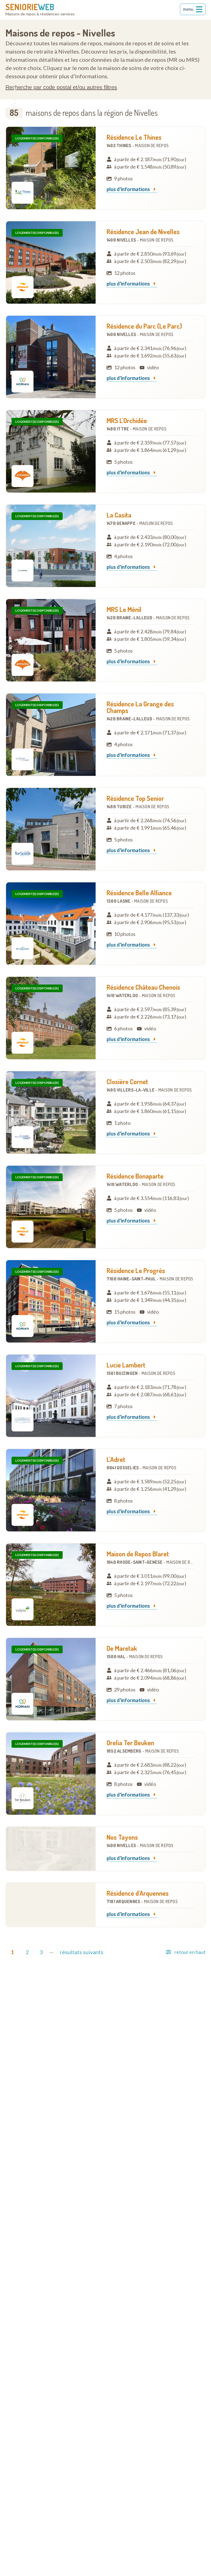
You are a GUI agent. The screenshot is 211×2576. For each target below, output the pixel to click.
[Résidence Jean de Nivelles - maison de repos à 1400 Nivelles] (51, 262)
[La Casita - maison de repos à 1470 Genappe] (51, 546)
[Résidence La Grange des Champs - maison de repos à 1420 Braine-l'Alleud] (51, 735)
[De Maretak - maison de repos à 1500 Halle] (51, 1679)
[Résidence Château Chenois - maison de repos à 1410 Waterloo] (51, 1018)
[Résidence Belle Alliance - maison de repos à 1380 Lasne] (51, 924)
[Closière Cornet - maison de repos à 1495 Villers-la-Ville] (51, 1112)
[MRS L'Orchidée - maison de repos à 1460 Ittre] (51, 451)
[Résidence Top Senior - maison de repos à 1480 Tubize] (51, 829)
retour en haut (190, 1952)
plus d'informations (129, 189)
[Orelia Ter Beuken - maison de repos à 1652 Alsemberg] (51, 1774)
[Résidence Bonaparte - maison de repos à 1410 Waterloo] (51, 1207)
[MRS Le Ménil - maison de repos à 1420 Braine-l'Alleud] (51, 640)
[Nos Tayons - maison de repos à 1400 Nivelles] (51, 1849)
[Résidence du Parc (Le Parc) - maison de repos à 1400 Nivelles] (51, 357)
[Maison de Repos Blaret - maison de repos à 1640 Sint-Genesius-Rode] (51, 1585)
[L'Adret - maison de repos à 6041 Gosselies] (51, 1490)
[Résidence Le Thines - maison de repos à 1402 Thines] (51, 168)
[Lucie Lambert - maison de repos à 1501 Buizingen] (51, 1396)
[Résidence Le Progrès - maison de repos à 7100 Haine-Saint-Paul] (51, 1301)
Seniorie (30, 7)
